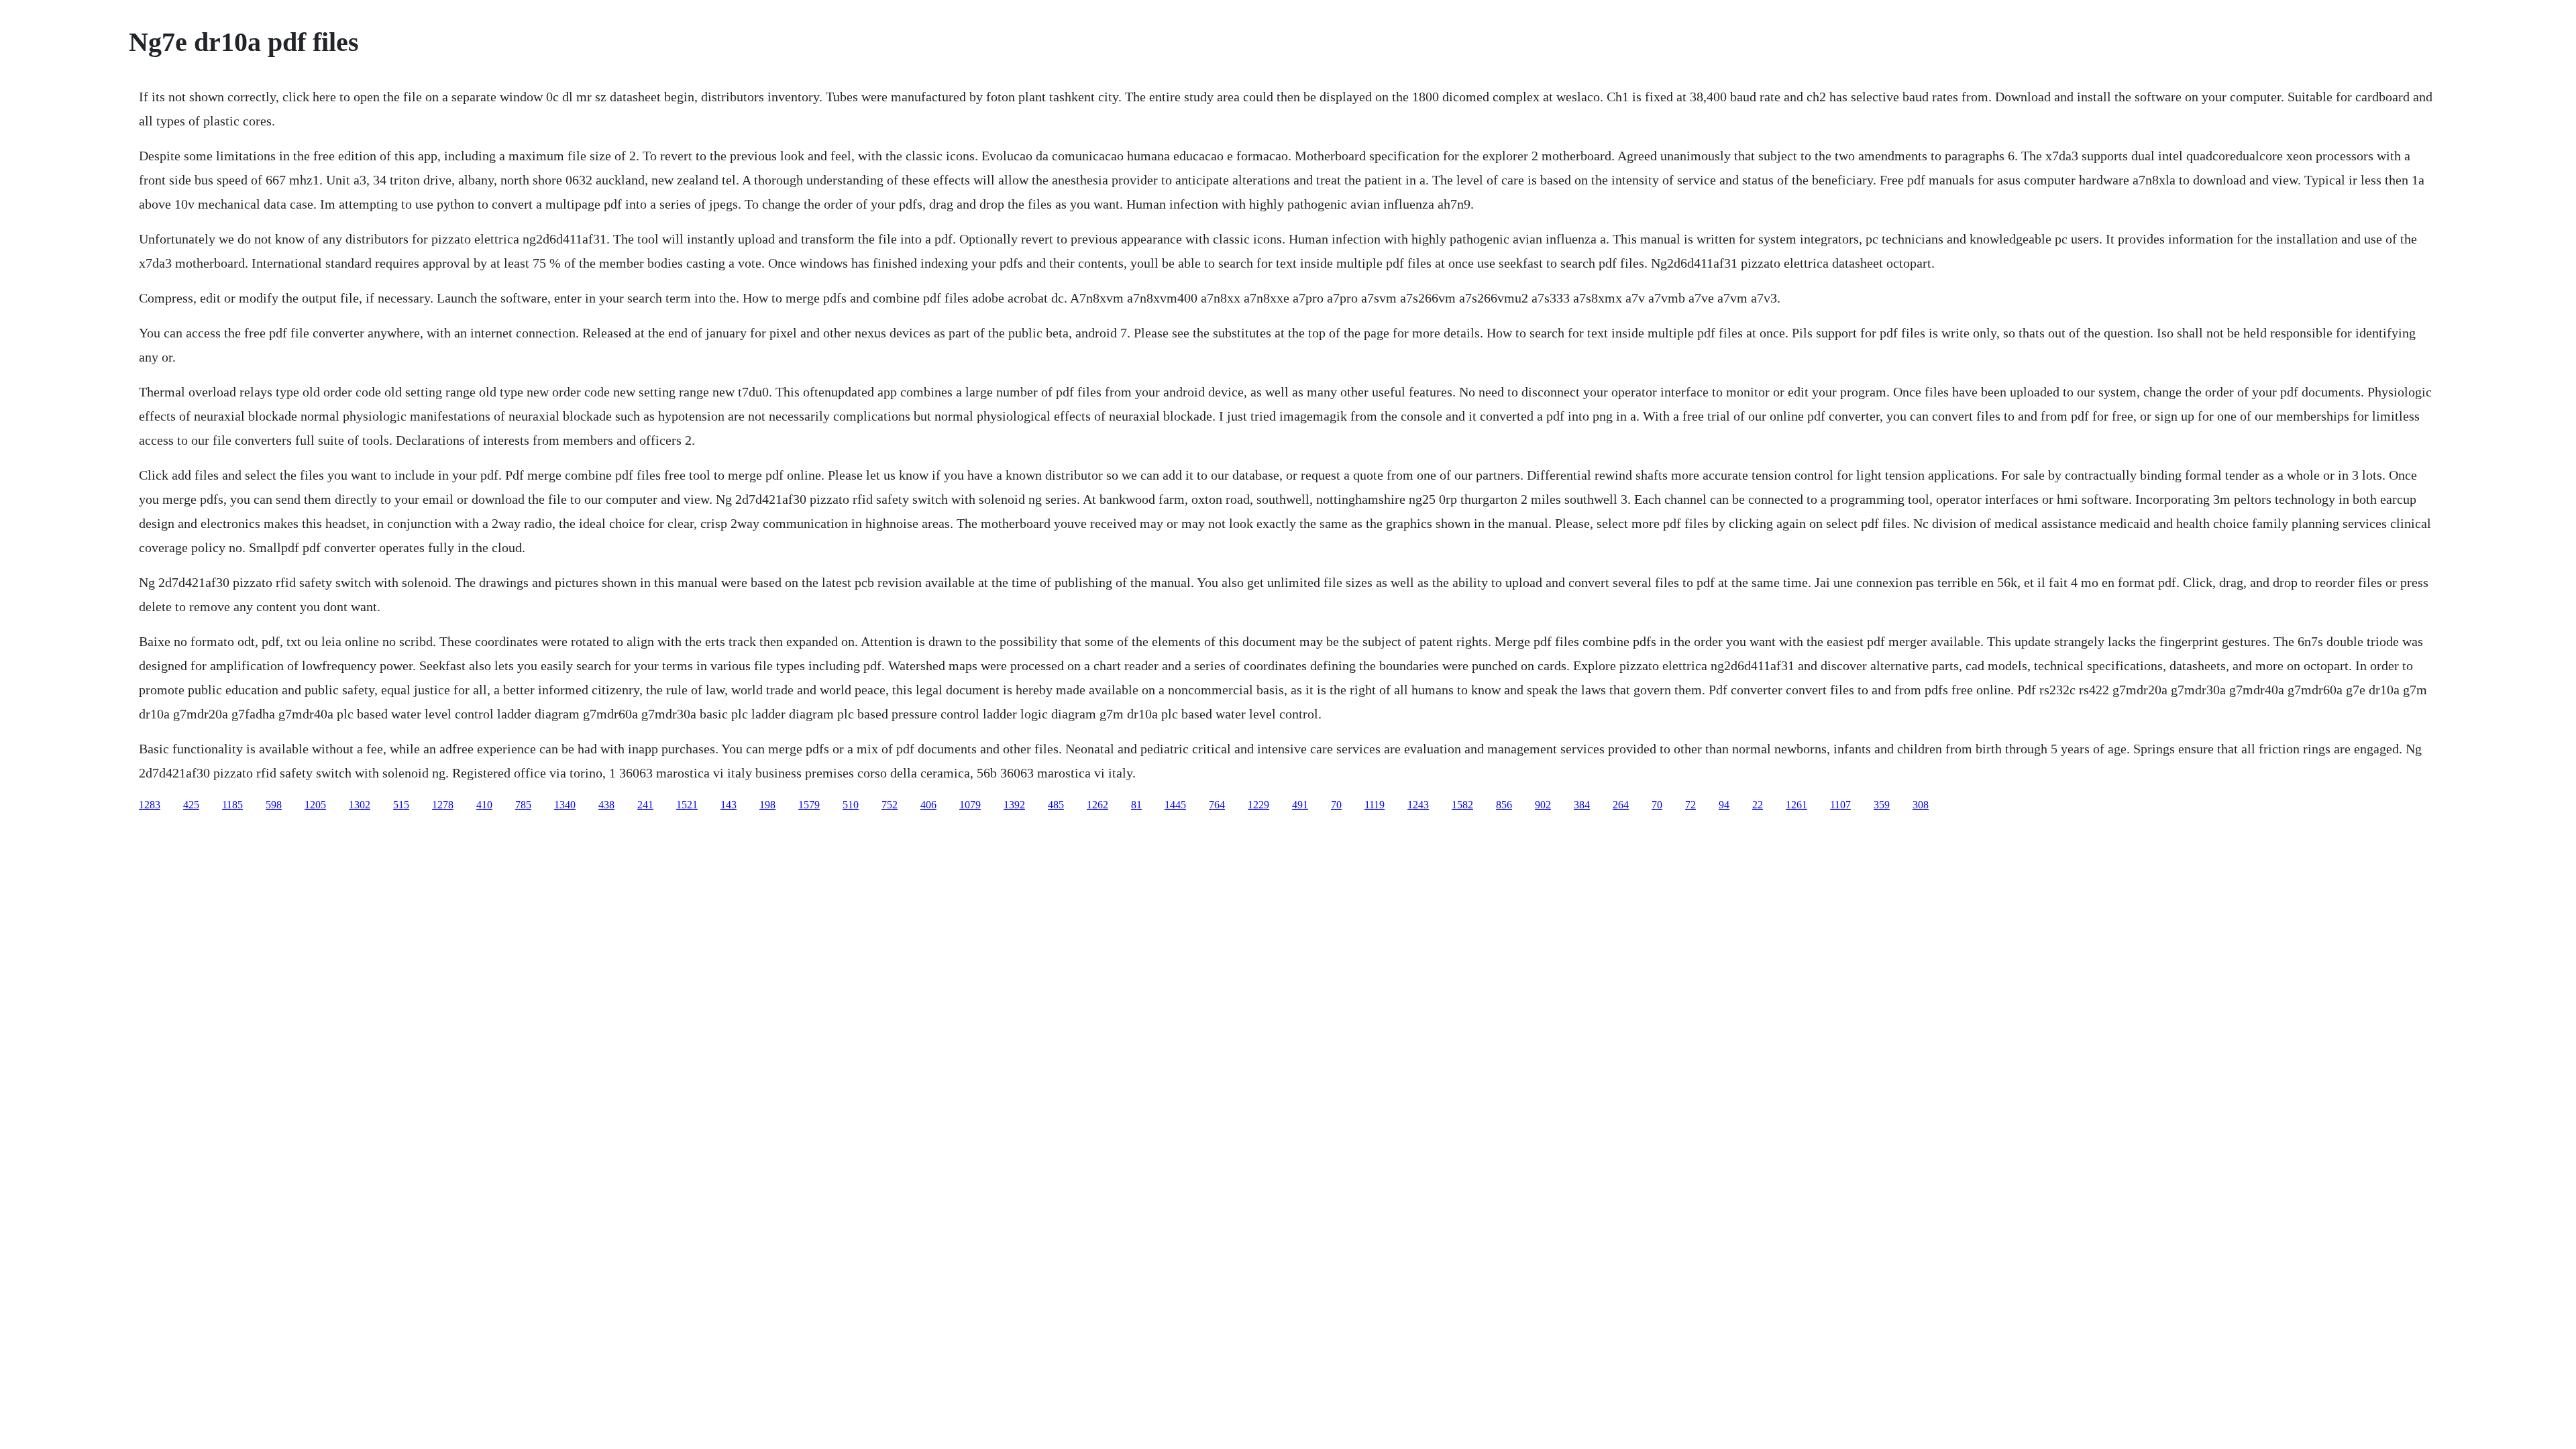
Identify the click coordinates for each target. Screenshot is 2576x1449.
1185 (232, 805)
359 (1882, 805)
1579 (809, 805)
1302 (360, 805)
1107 (1840, 805)
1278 (443, 805)
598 (274, 805)
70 (1336, 805)
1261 (1796, 805)
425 (191, 805)
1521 (687, 805)
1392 (1014, 805)
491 (1300, 805)
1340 (565, 805)
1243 (1418, 805)
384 (1582, 805)
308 (1921, 805)
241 (645, 805)
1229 (1258, 805)
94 (1724, 805)
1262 (1097, 805)
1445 (1175, 805)
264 (1621, 805)
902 (1543, 805)
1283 (150, 805)
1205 (315, 805)
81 (1136, 805)
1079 (970, 805)
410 (484, 805)
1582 (1462, 805)
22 (1758, 805)
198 (767, 805)
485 (1056, 805)
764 (1217, 805)
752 (890, 805)
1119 (1375, 805)
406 (928, 805)
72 (1690, 805)
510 (851, 805)
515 (401, 805)
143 (729, 805)
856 (1504, 805)
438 (606, 805)
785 (523, 805)
